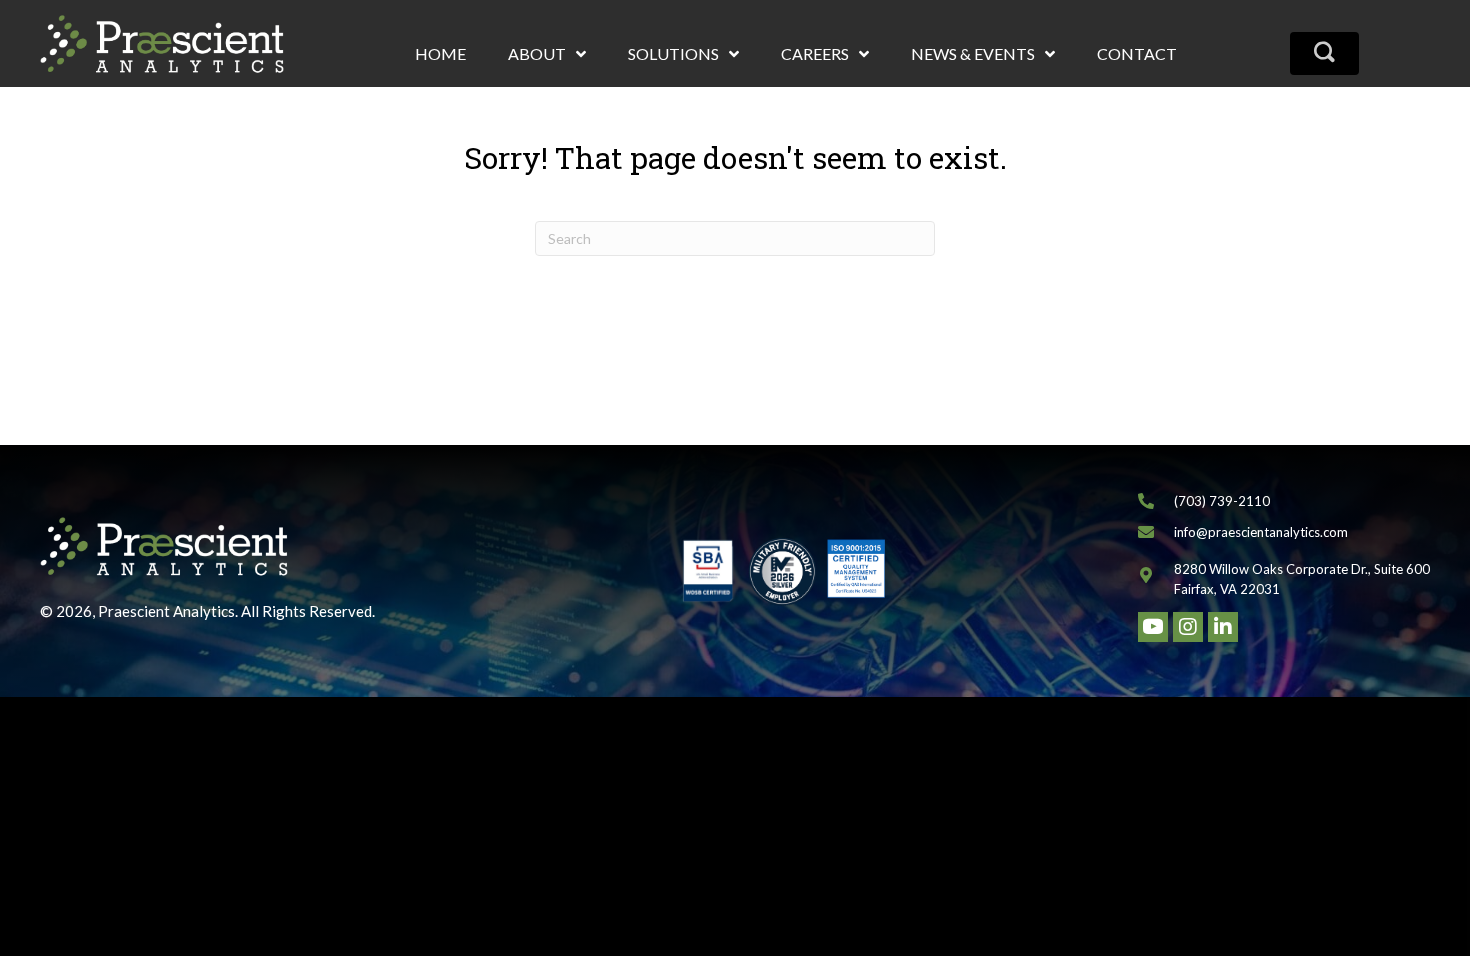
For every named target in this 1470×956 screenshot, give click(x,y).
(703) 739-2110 (1222, 501)
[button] (1324, 53)
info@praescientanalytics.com (1261, 532)
